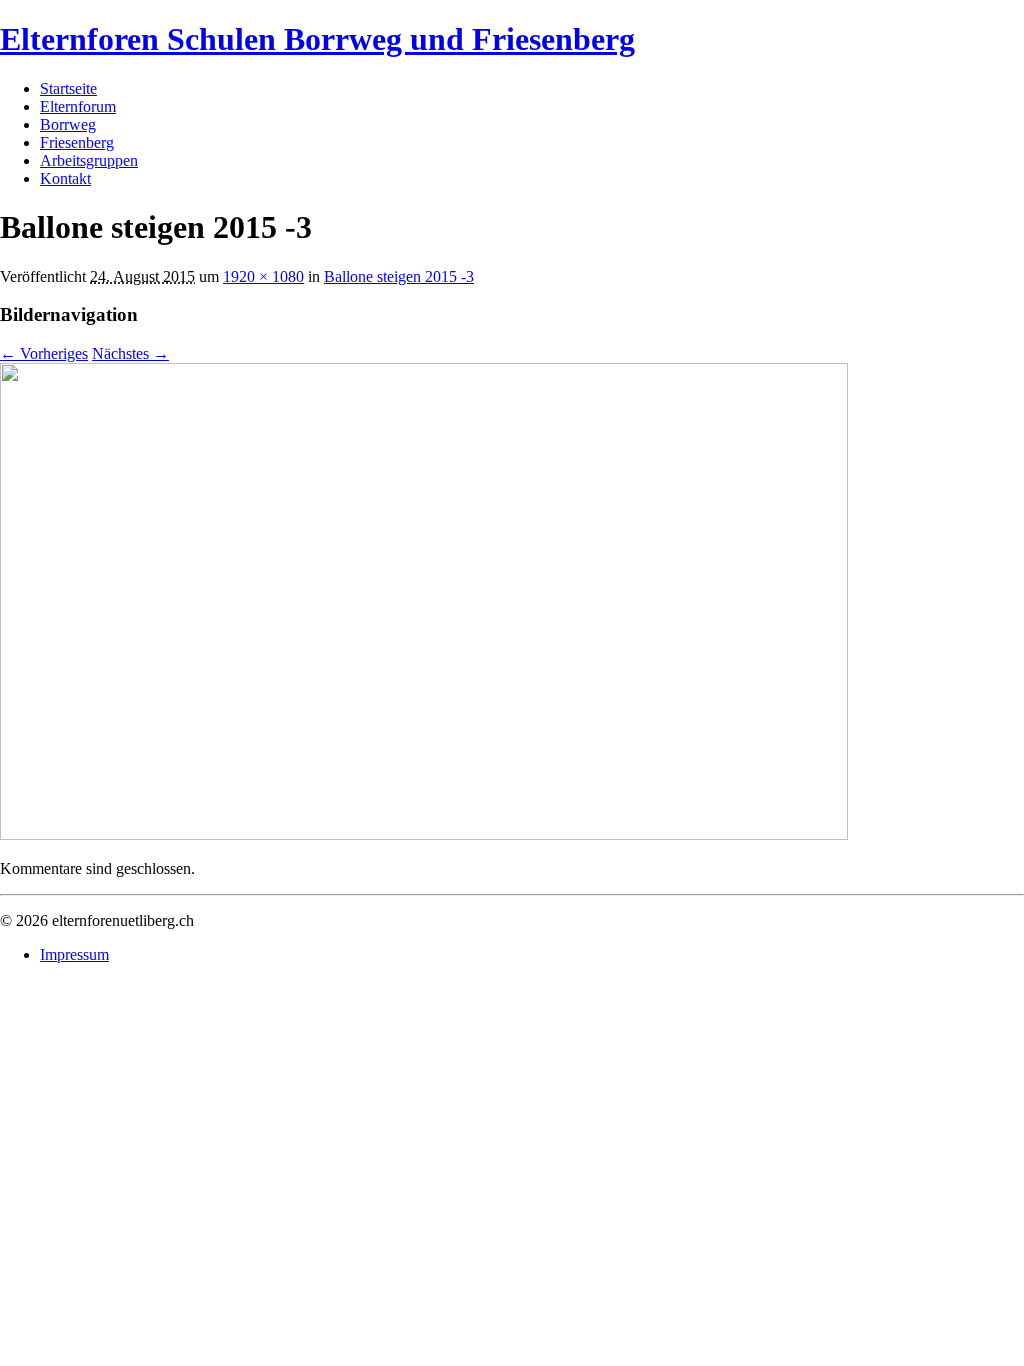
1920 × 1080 (263, 276)
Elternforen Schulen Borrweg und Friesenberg (317, 39)
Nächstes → (130, 353)
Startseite (68, 88)
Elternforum (78, 106)
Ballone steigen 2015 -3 (399, 276)
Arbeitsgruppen (89, 160)
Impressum (74, 954)
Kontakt (65, 178)
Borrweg (68, 124)
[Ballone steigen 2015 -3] (424, 834)
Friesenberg (77, 142)
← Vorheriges (44, 353)
